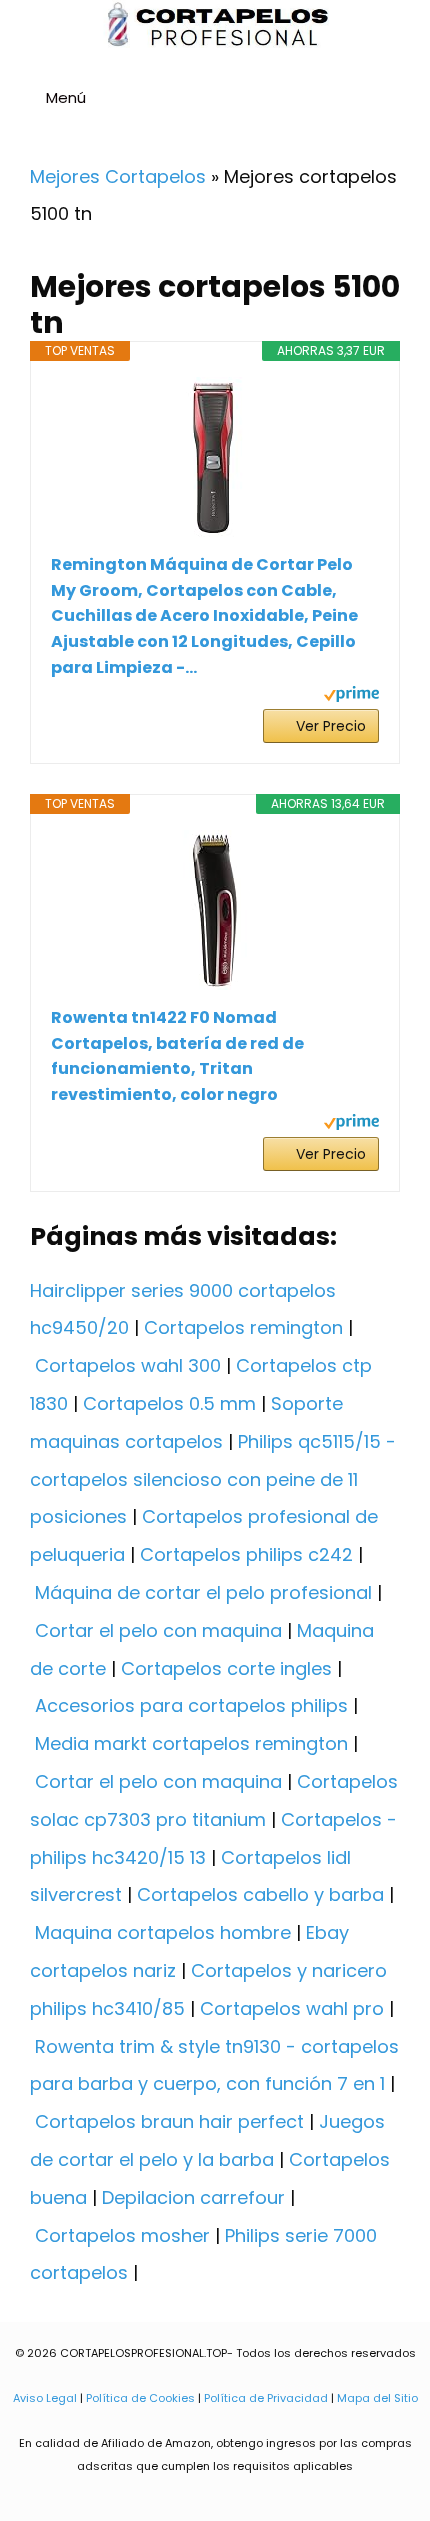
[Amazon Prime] (351, 696)
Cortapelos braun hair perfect (169, 2121)
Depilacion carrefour (193, 2197)
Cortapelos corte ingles (226, 1668)
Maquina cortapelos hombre (163, 1932)
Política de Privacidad (266, 2398)
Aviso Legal (45, 2398)
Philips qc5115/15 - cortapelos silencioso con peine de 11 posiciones (213, 1479)
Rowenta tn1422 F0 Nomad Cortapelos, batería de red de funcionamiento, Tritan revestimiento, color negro (177, 1056)
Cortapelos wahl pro (292, 2008)
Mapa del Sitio (377, 2398)
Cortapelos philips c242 (246, 1554)
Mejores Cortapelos (118, 176)
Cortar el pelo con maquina (158, 1630)
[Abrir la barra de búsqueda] (406, 100)
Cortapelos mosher (122, 2235)
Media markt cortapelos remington (191, 1743)
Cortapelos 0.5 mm (169, 1403)
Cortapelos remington (243, 1327)
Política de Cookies (140, 2398)
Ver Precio (331, 726)
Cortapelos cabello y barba (260, 1894)
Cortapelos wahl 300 (128, 1365)
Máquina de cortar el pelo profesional (203, 1592)
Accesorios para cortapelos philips (191, 1705)
